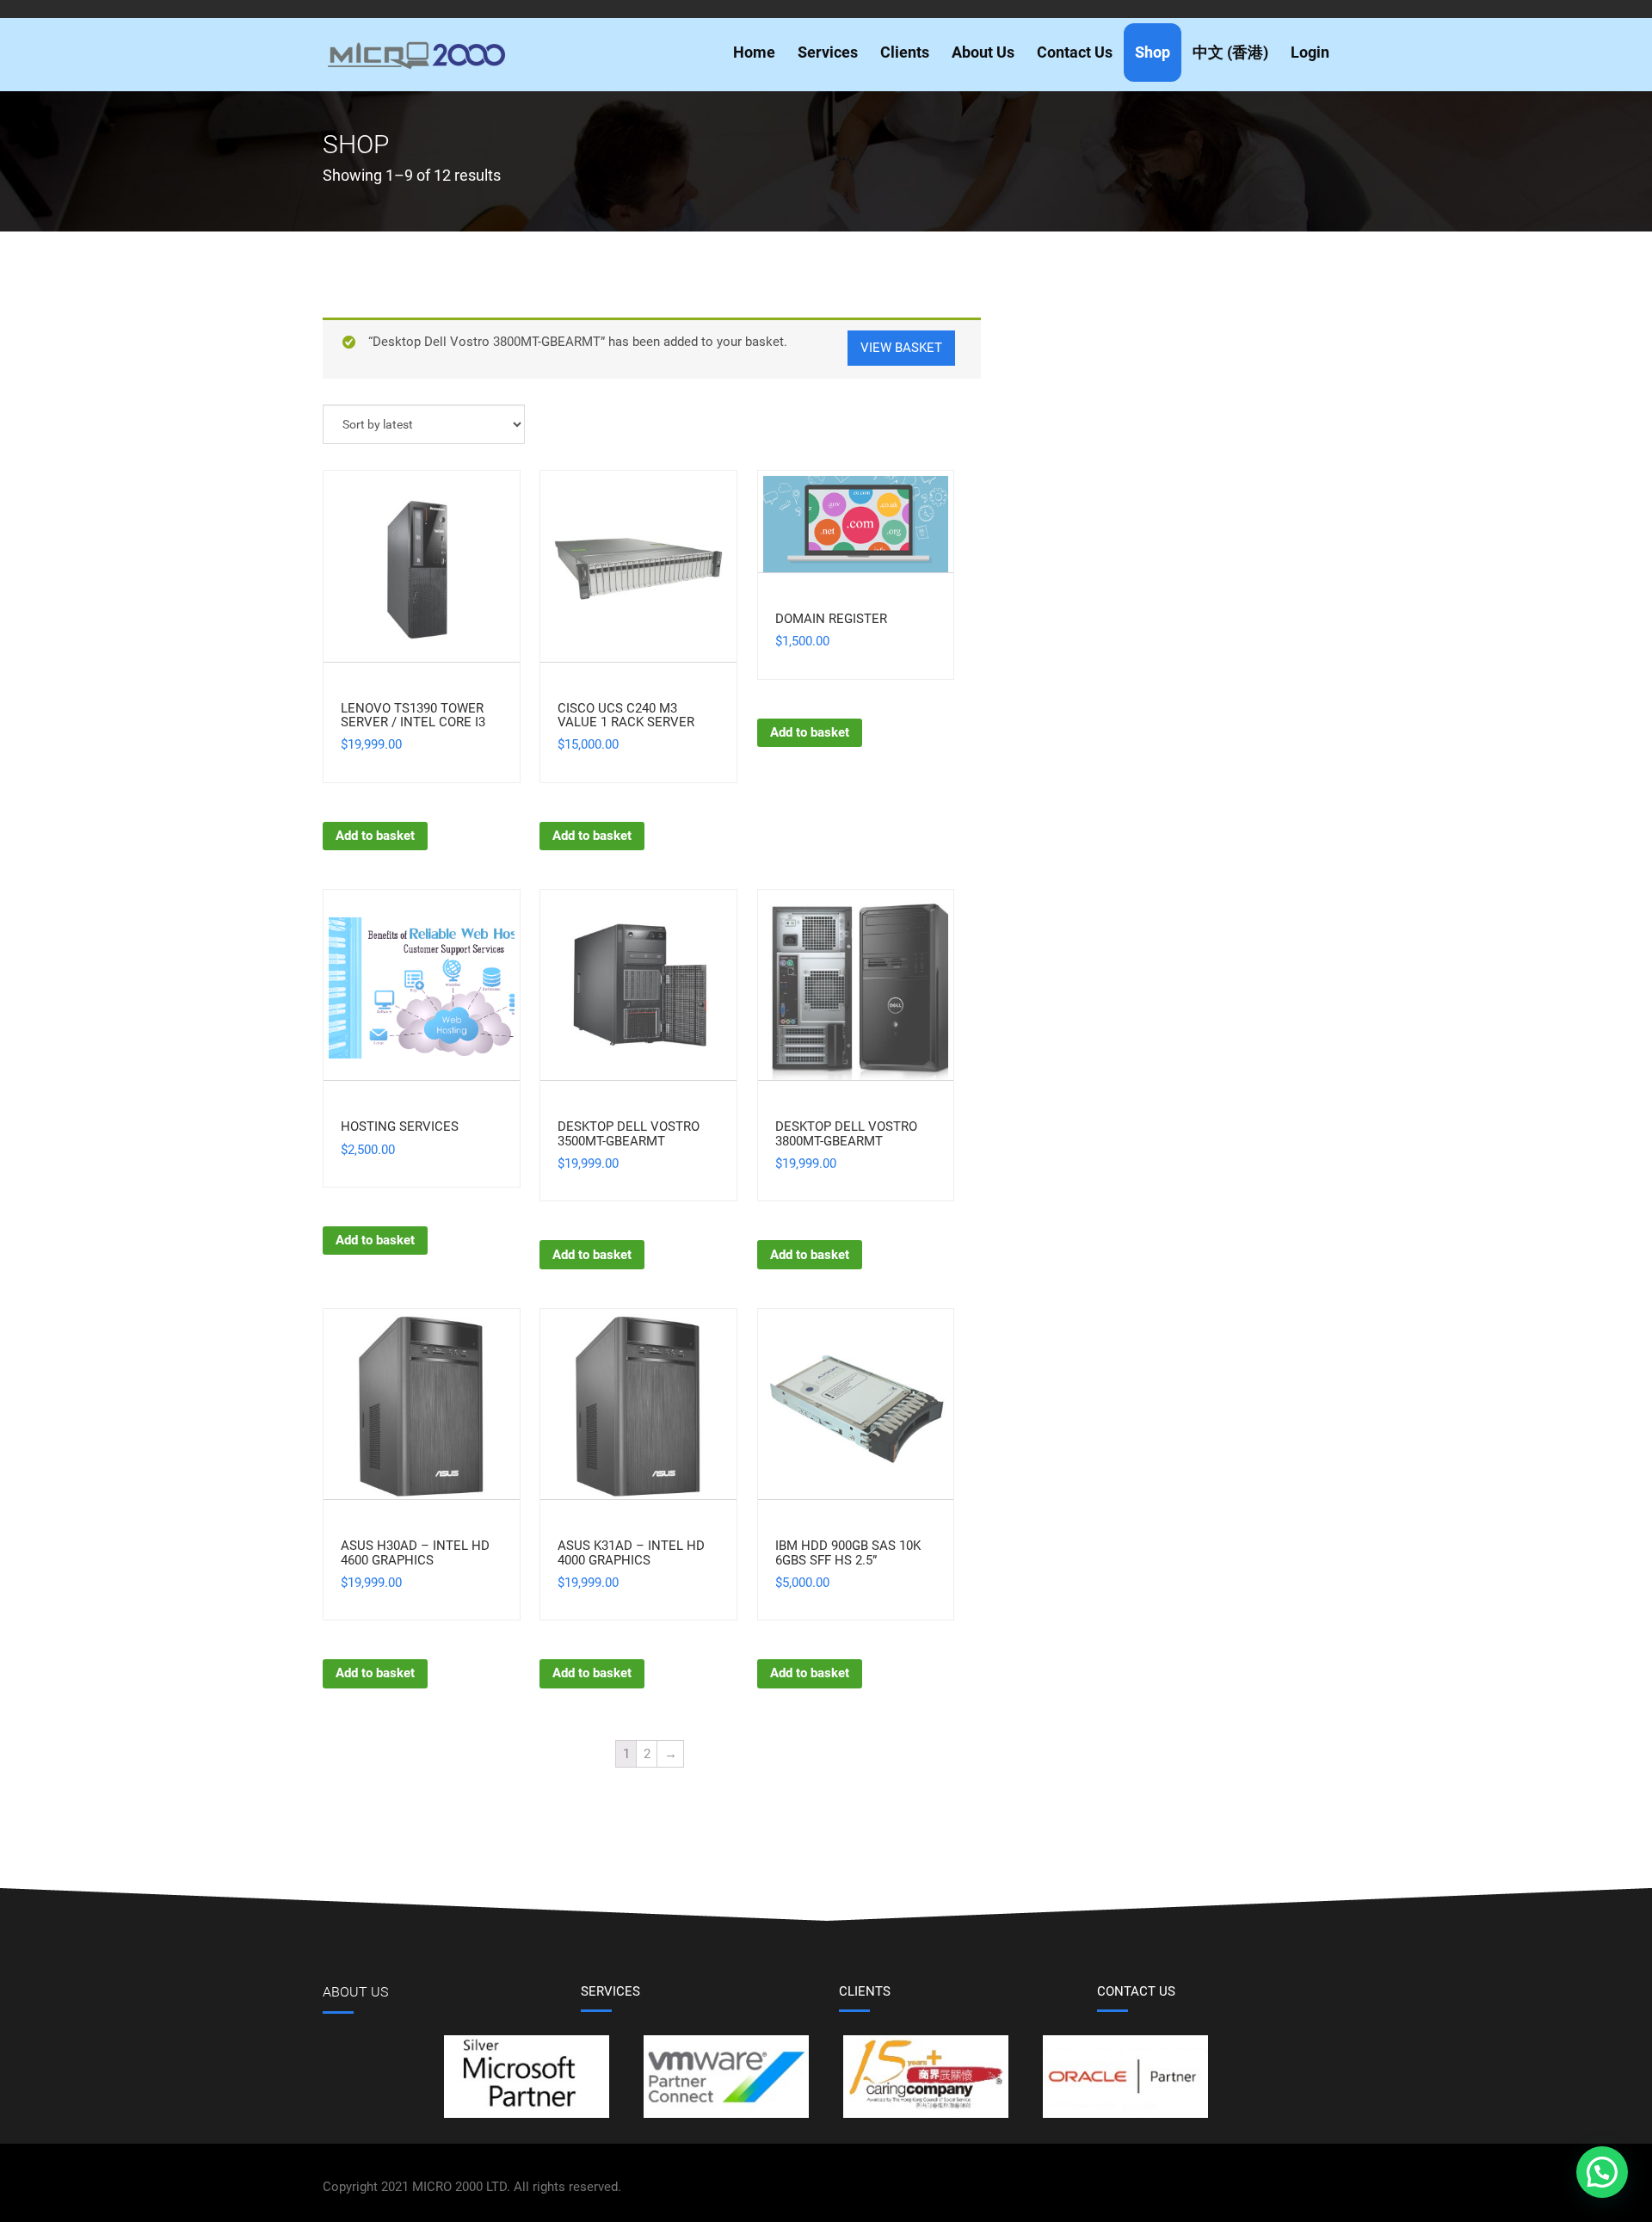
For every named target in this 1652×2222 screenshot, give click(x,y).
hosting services (400, 1126)
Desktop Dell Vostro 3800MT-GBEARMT (846, 1134)
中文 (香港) (1230, 52)
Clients (905, 52)
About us (355, 1992)
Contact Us (1075, 52)
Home (754, 52)
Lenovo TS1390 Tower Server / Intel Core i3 (413, 716)
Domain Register (831, 619)
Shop (1153, 52)
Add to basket (375, 836)
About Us (983, 52)
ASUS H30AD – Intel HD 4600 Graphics (415, 1553)
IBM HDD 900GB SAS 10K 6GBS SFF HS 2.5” (848, 1553)
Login (1310, 52)
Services (828, 52)
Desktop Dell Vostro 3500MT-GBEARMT (629, 1134)
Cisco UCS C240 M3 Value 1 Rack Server (626, 716)
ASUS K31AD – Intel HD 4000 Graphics (631, 1553)
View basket (901, 348)
